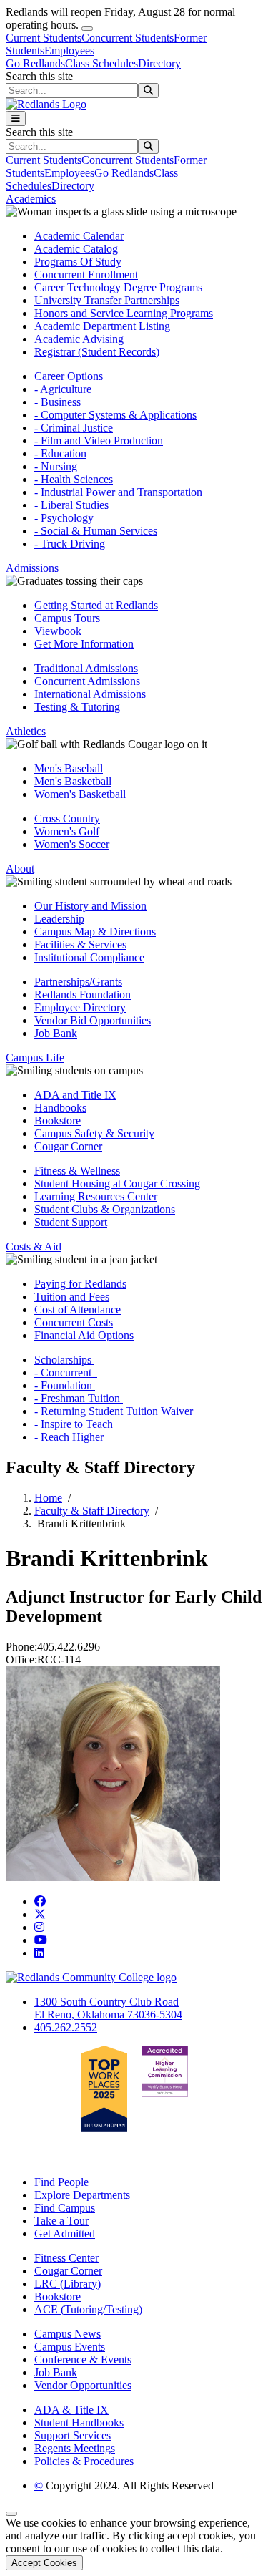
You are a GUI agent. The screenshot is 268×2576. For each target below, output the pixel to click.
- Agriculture (63, 389)
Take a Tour (61, 2221)
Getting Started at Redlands (96, 605)
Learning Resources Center (96, 1196)
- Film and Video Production (99, 441)
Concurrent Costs (74, 1322)
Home (48, 1498)
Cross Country (67, 818)
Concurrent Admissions (87, 681)
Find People (61, 2182)
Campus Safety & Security (94, 1133)
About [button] (20, 869)
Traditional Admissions (86, 668)
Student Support (71, 1222)
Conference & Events (83, 2359)
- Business (58, 402)
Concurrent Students (128, 38)
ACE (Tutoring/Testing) (88, 2309)
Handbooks (60, 1108)
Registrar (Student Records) (97, 352)
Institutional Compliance (89, 957)
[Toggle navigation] (16, 118)
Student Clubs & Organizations (105, 1209)
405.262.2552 (66, 2027)
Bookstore (58, 1121)
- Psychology (64, 518)
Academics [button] (31, 199)
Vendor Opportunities (83, 2385)
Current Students (44, 38)
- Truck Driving (70, 544)
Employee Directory (80, 1007)
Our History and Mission (90, 906)
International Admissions (90, 694)
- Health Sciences (74, 479)
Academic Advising (79, 339)
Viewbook (58, 631)
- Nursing (56, 466)
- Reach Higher (69, 1437)
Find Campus (65, 2208)
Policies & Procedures (84, 2461)
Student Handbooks (79, 2422)
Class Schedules (101, 63)
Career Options (69, 376)
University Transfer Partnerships (107, 300)
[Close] (87, 29)
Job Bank (56, 1033)
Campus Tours (67, 618)
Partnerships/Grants (78, 982)
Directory (159, 63)
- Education (60, 453)
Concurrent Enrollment (86, 274)
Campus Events (70, 2347)
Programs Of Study (78, 262)
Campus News (68, 2334)
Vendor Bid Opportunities (93, 1020)
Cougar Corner (68, 1146)
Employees (69, 50)
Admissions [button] (32, 568)
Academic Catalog (76, 249)
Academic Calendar (79, 236)
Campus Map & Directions (95, 932)
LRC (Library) (68, 2284)
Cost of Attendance (78, 1309)
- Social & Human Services (96, 531)
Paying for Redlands (80, 1284)
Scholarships (64, 1360)
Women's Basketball (80, 794)
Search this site (39, 76)
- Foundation (65, 1385)
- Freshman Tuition (79, 1398)
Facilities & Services (80, 944)
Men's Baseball (69, 768)
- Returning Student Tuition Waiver (114, 1411)
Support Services (73, 2435)
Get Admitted (65, 2234)
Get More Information (84, 644)
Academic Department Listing (102, 326)
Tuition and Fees (72, 1297)
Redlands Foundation (83, 995)
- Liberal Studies (71, 505)
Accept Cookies (44, 2563)
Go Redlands (35, 63)
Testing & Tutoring (77, 707)
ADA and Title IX (75, 1095)
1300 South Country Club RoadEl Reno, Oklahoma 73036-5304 (108, 2008)
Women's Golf (67, 831)
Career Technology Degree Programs (118, 287)
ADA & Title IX (71, 2410)
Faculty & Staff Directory (92, 1511)
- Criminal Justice (74, 428)
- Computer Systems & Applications (115, 415)
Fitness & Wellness (77, 1171)
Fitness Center (66, 2258)
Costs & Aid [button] (34, 1246)
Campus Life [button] (35, 1058)
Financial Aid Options (84, 1335)
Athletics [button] (26, 731)
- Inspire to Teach (74, 1424)
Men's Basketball (73, 781)
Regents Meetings (75, 2448)
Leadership (59, 919)
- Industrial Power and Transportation (118, 492)
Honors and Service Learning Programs (124, 313)
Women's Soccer (72, 844)
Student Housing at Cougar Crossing (117, 1183)
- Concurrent (66, 1372)
